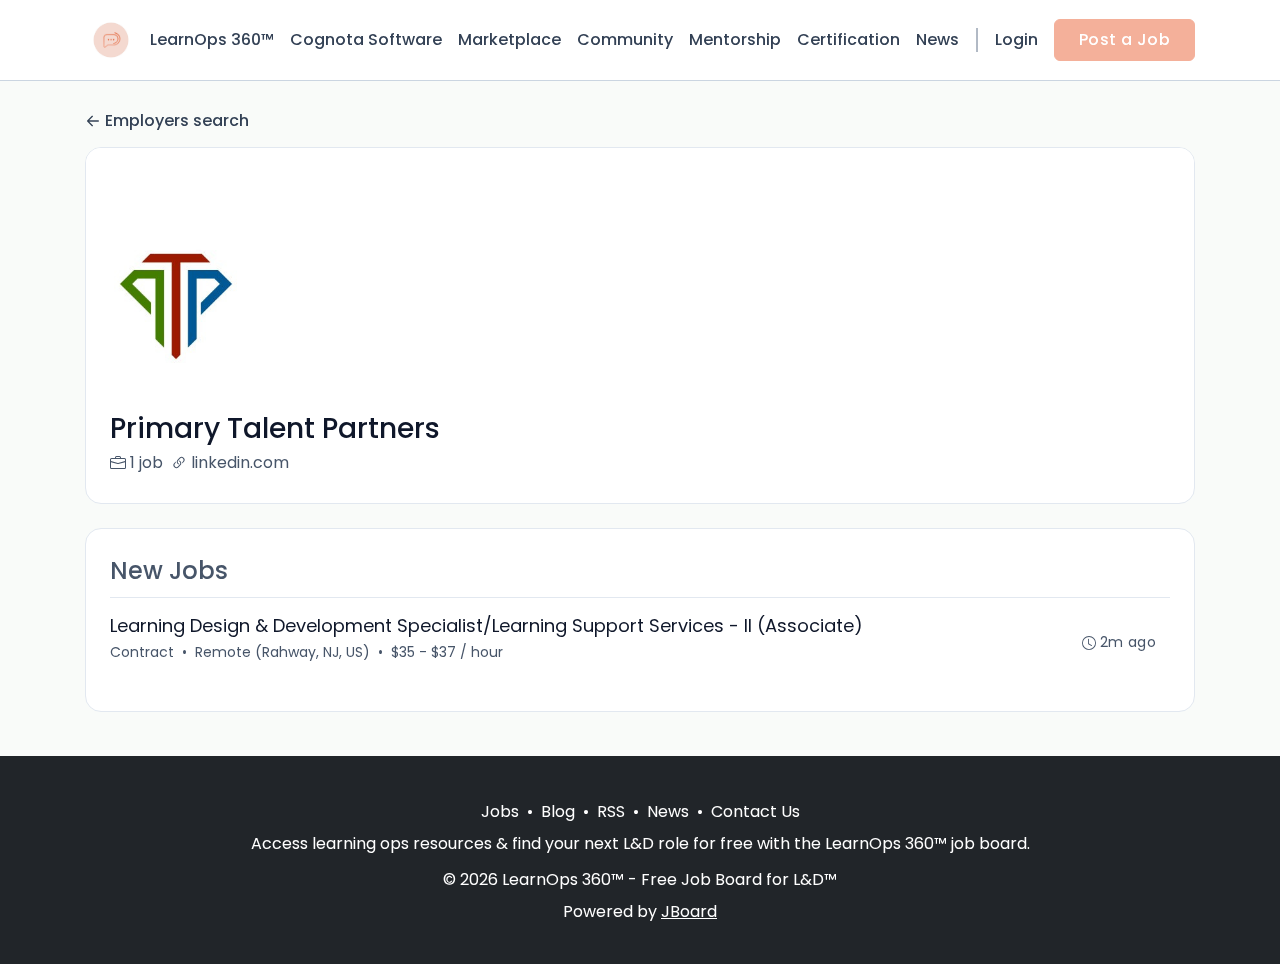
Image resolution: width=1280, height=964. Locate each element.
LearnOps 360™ (212, 39)
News (937, 39)
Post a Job (1124, 39)
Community (625, 39)
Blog (558, 811)
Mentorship (735, 39)
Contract (142, 652)
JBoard (689, 911)
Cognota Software (366, 39)
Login (1016, 39)
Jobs (500, 811)
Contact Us (755, 811)
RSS (611, 811)
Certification (848, 39)
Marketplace (509, 39)
